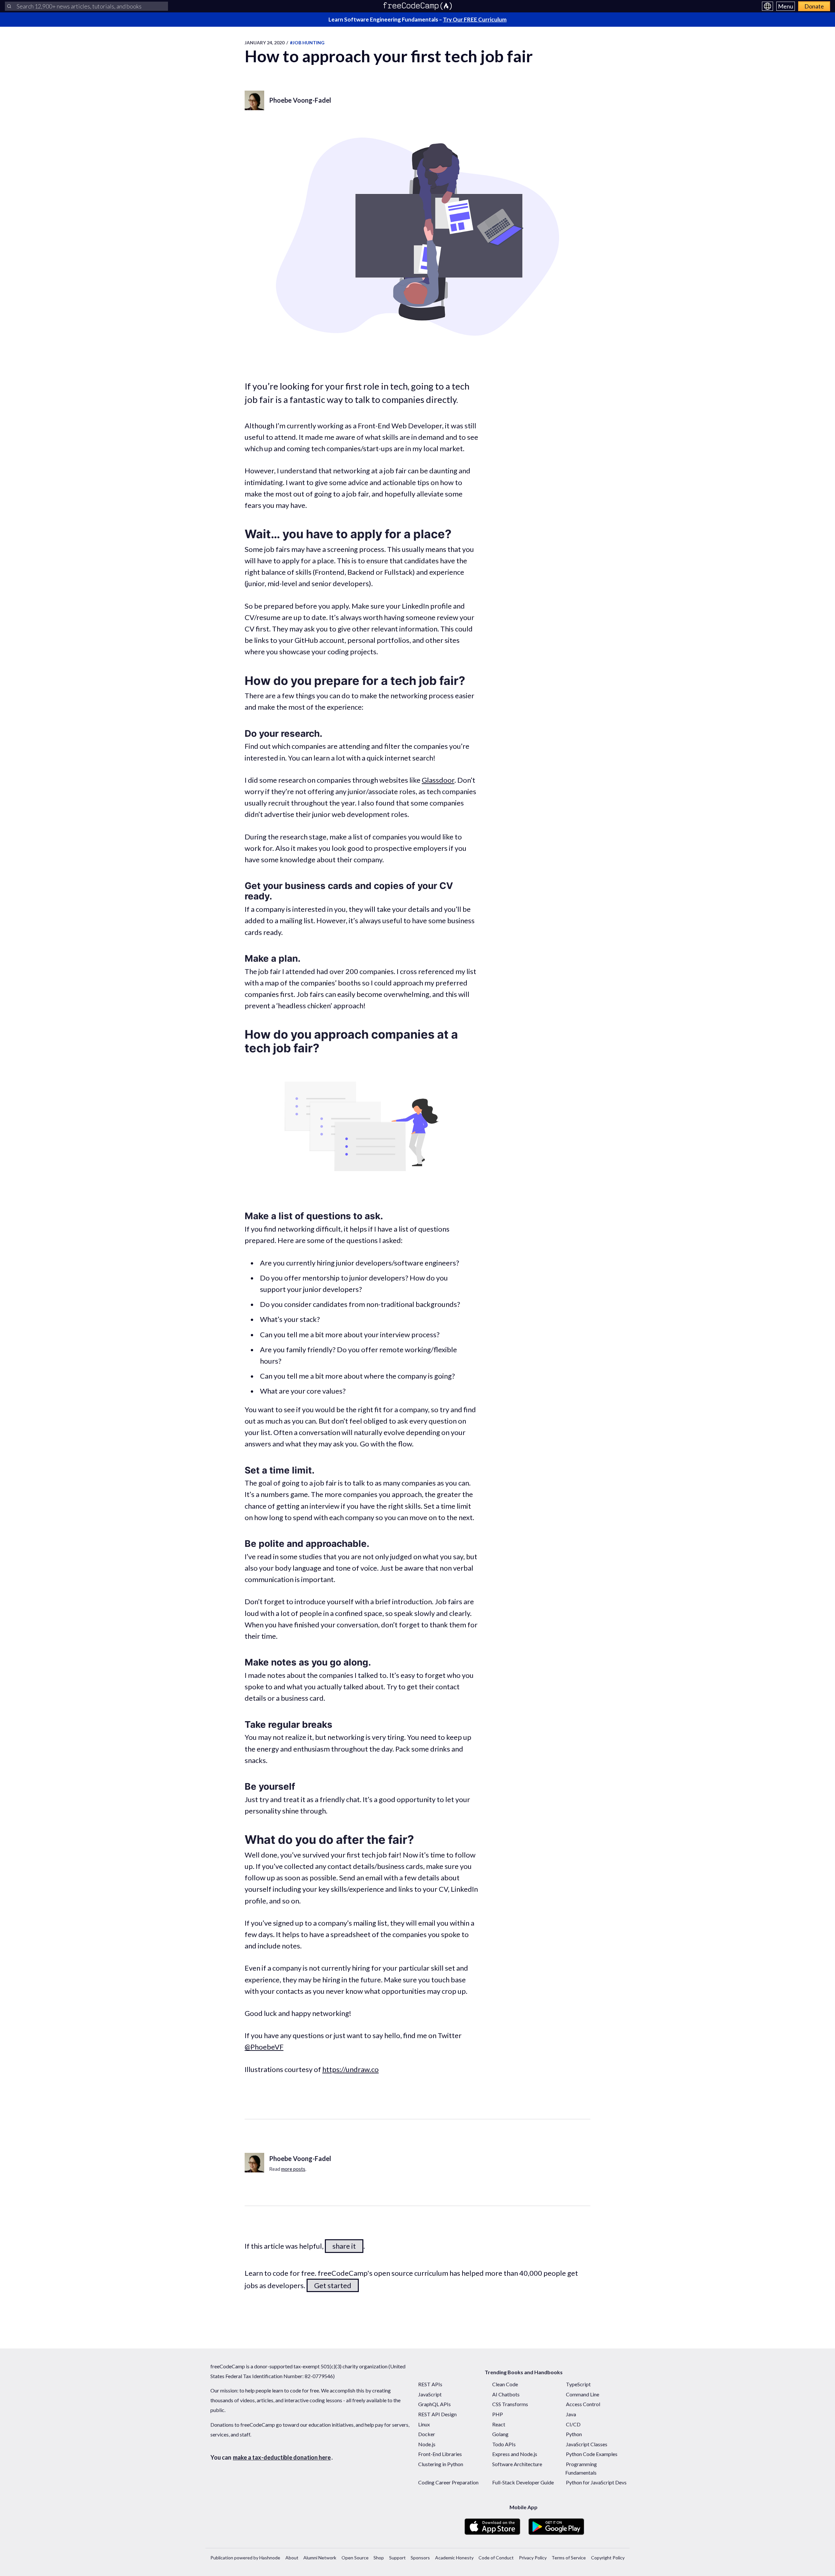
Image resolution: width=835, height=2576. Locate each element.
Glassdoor (438, 780)
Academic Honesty (454, 2558)
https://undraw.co (350, 2069)
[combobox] (86, 6)
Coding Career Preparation (448, 2482)
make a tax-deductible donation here (282, 2457)
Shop (379, 2558)
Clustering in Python (441, 2464)
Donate (814, 6)
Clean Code (505, 2384)
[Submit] (9, 6)
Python (574, 2434)
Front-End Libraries (440, 2454)
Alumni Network (320, 2558)
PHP (498, 2414)
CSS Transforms (510, 2404)
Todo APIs (504, 2444)
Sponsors (420, 2558)
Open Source (355, 2558)
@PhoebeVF (264, 2047)
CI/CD (573, 2424)
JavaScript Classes (587, 2444)
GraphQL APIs (434, 2404)
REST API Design (437, 2414)
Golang (500, 2434)
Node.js (427, 2444)
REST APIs (430, 2384)
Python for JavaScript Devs (596, 2482)
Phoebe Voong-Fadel (300, 100)
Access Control (583, 2404)
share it (344, 2246)
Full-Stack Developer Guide (523, 2482)
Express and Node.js (515, 2454)
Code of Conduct (496, 2558)
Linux (424, 2424)
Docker (427, 2434)
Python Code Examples (592, 2454)
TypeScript (578, 2384)
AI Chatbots (506, 2394)
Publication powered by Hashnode (245, 2558)
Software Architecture (517, 2464)
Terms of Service (569, 2558)
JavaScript (430, 2394)
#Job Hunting (307, 43)
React (499, 2424)
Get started (333, 2285)
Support (397, 2558)
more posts (293, 2169)
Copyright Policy (608, 2558)
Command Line (583, 2394)
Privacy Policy (533, 2558)
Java (571, 2414)
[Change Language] (767, 6)
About (292, 2558)
